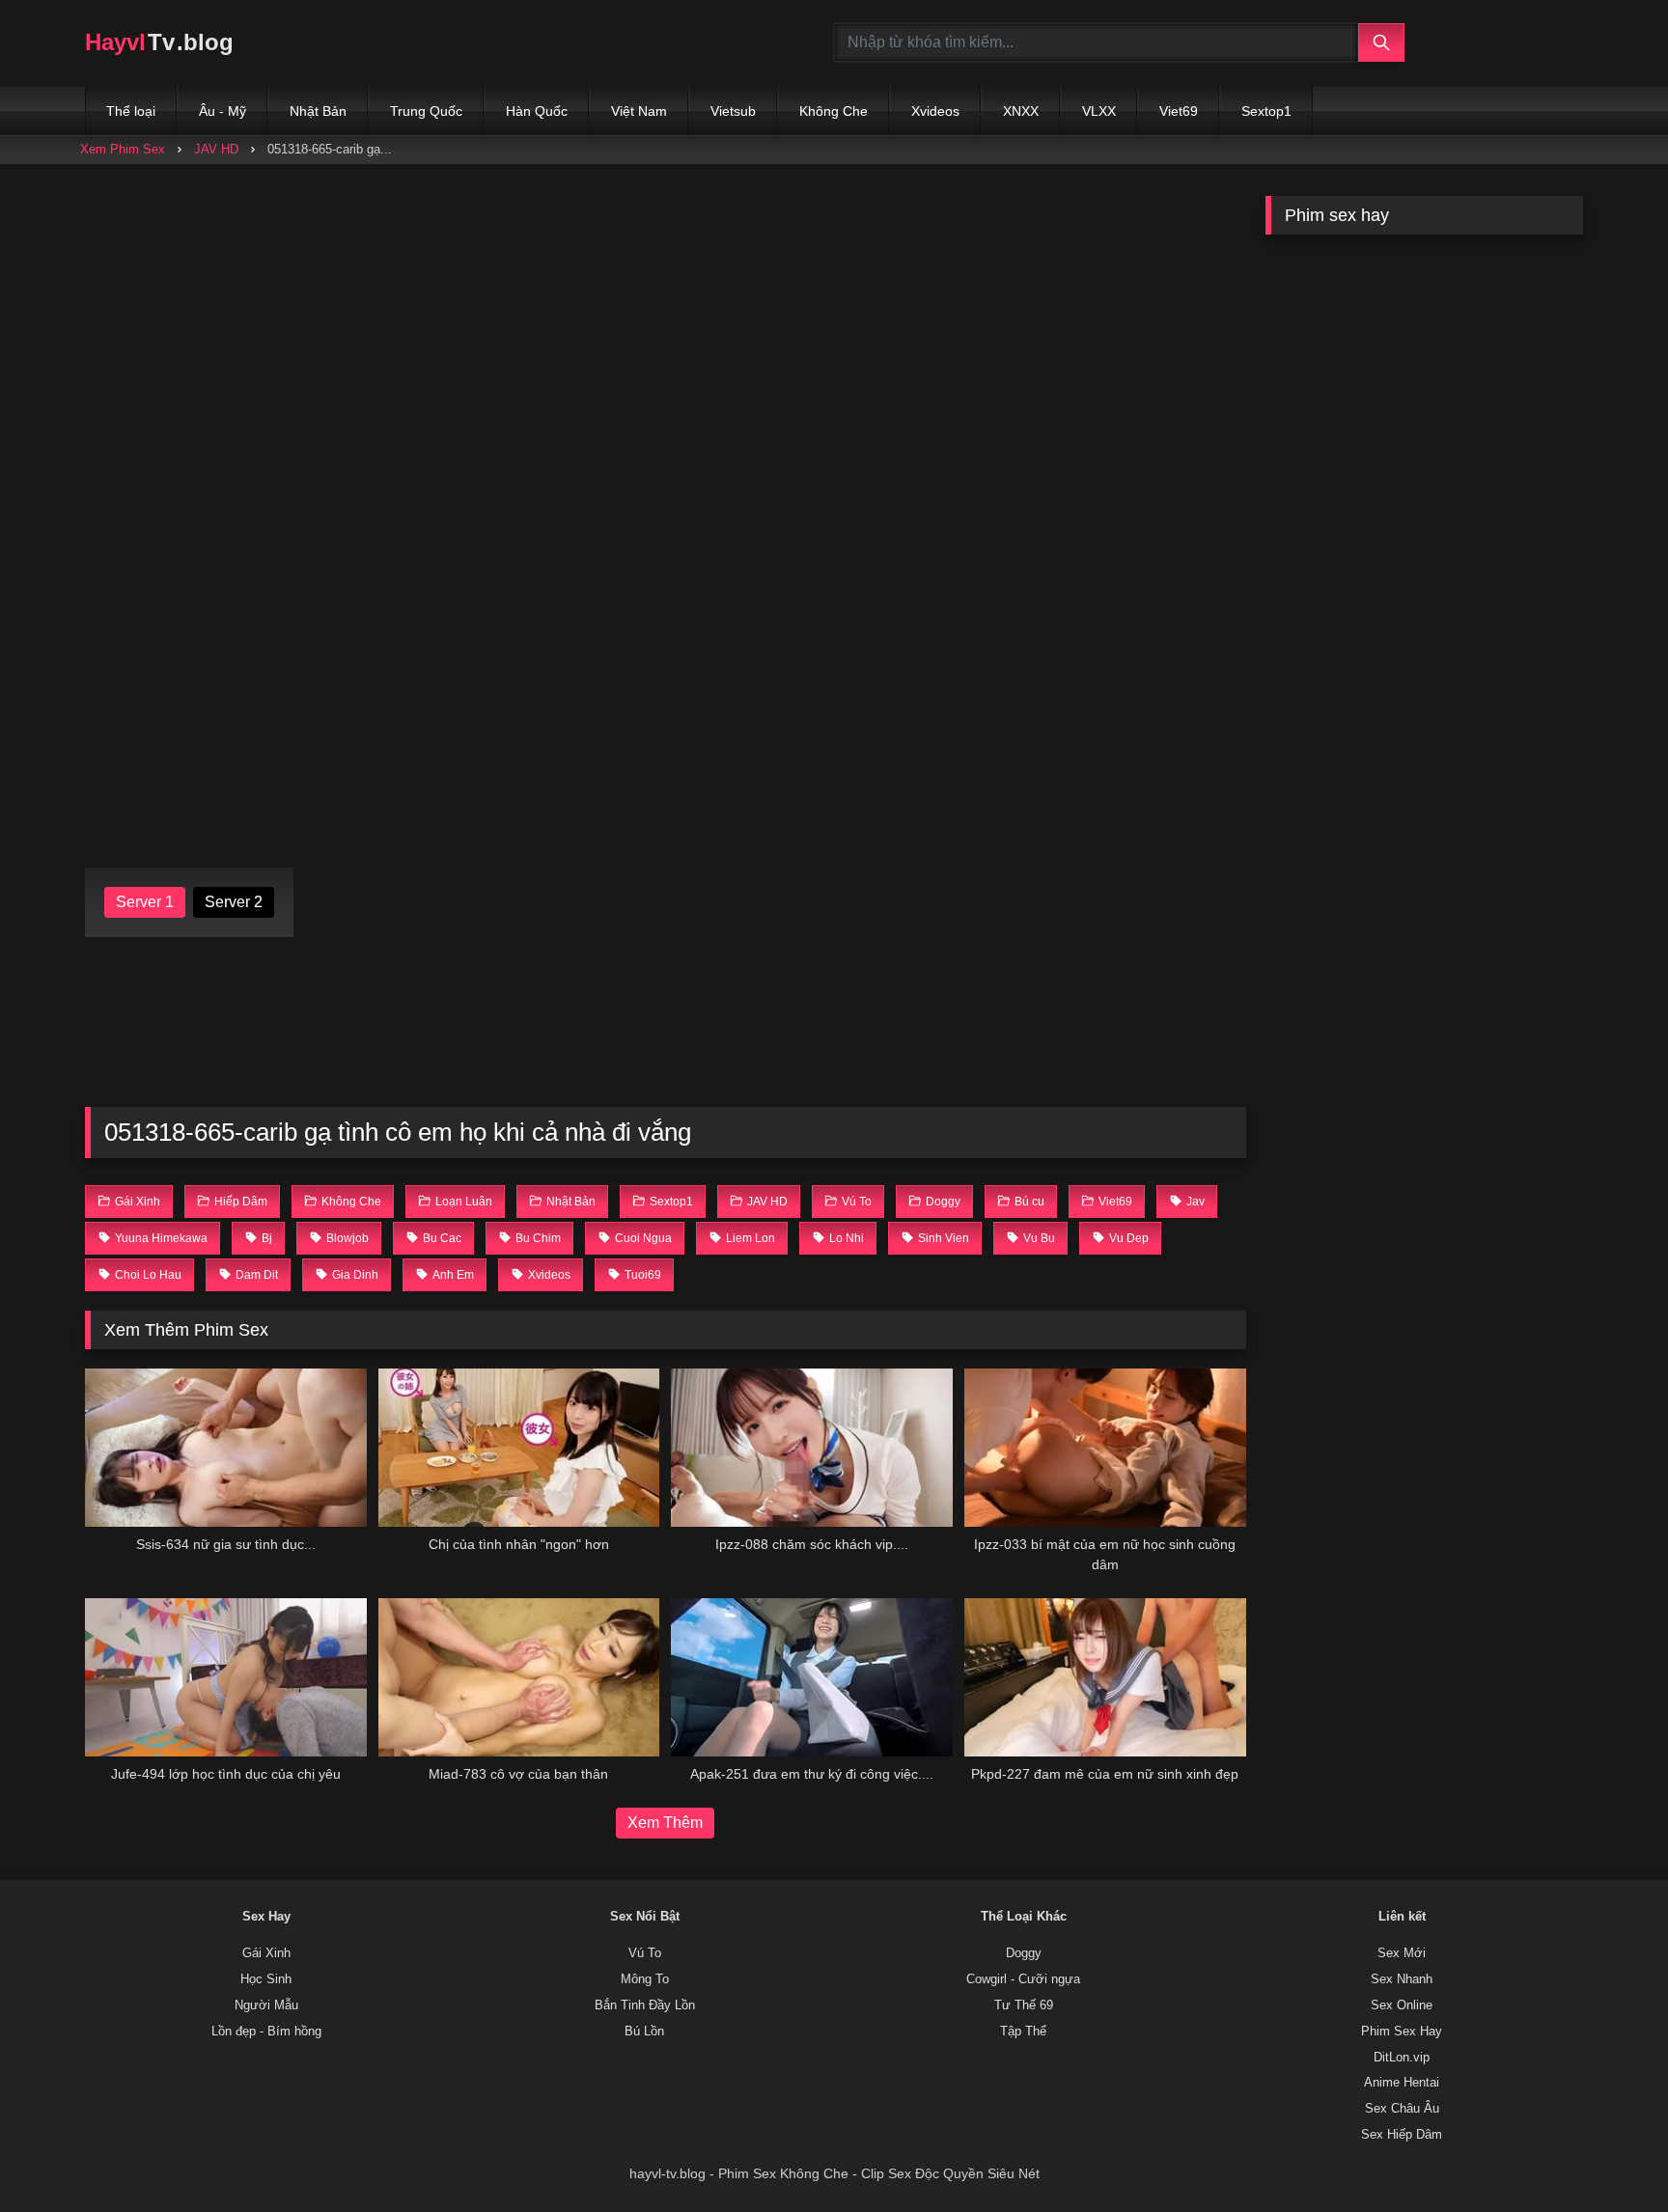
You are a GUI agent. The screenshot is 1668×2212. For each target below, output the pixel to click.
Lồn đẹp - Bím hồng (266, 2032)
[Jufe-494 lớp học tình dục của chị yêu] (226, 1677)
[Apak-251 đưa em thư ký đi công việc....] (812, 1677)
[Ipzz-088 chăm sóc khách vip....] (812, 1448)
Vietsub (733, 111)
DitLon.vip (1402, 2058)
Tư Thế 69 (1024, 2005)
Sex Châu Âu (1402, 2109)
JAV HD (216, 149)
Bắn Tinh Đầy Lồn (645, 2005)
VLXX (1099, 111)
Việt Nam (639, 111)
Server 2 (234, 902)
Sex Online (1402, 2005)
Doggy (1024, 1953)
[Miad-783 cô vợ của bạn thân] (519, 1677)
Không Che (834, 111)
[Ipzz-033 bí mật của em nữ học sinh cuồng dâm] (1105, 1448)
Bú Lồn (644, 2032)
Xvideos (935, 111)
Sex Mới (1402, 1953)
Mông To (645, 1979)
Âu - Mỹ (222, 111)
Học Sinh (266, 1979)
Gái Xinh (266, 1953)
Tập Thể (1023, 2032)
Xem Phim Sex (123, 149)
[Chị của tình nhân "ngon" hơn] (519, 1448)
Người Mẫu (266, 2005)
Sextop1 (1266, 111)
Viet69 (1179, 111)
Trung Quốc (426, 111)
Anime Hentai (1402, 2083)
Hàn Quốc (537, 111)
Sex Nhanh (1402, 1979)
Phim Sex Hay (1402, 2032)
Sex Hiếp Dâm (1402, 2135)
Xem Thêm (665, 1823)
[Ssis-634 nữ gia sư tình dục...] (226, 1448)
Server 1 (145, 902)
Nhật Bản (318, 111)
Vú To (645, 1953)
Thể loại (131, 111)
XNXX (1021, 111)
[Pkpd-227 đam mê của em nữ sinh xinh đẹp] (1105, 1677)
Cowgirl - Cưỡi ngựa (1023, 1979)
